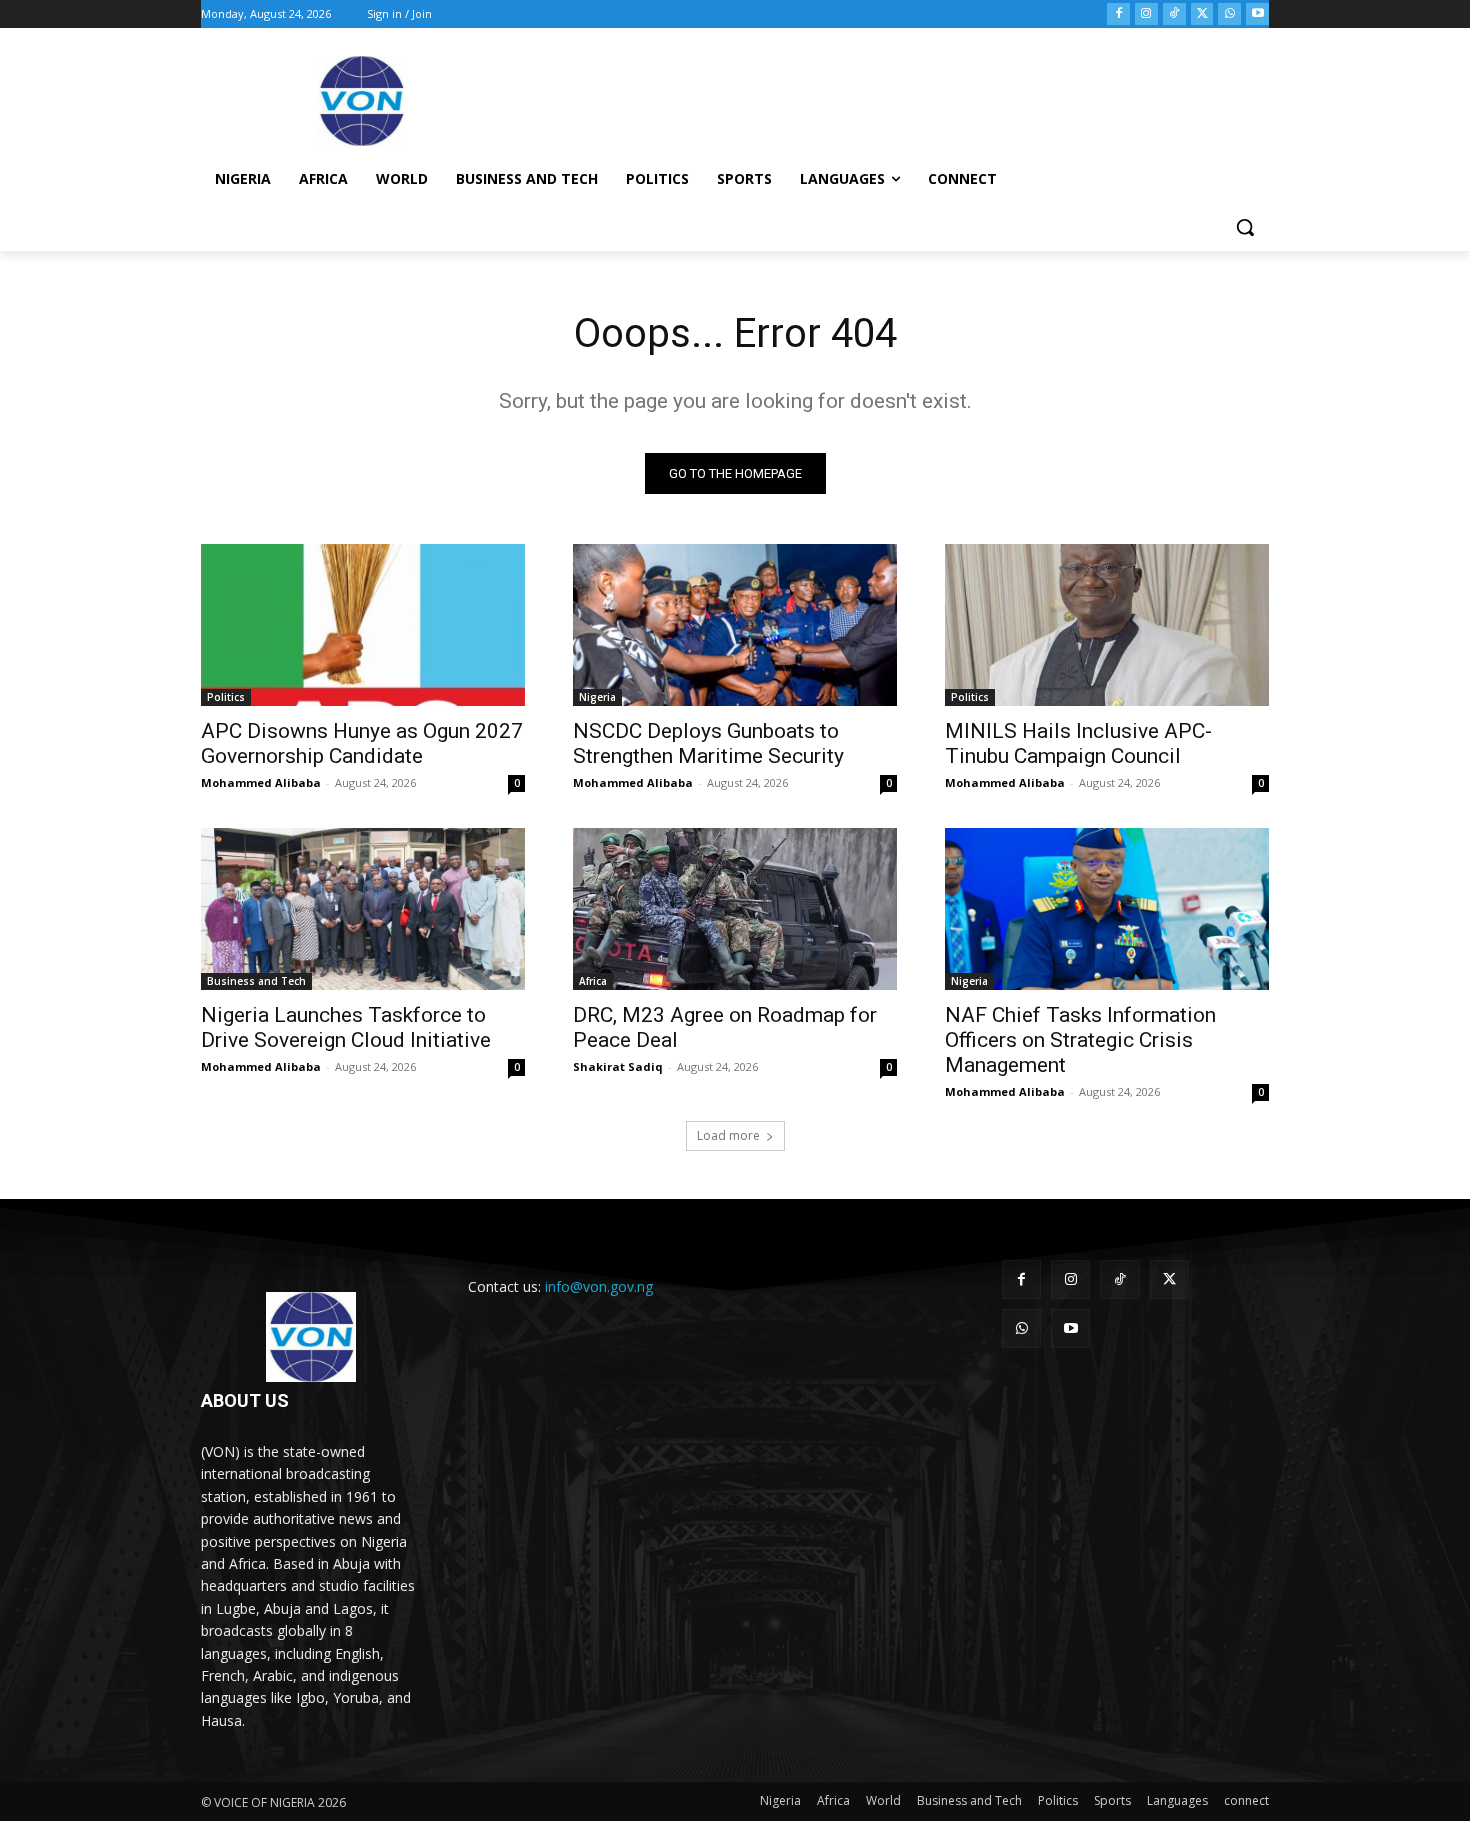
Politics (226, 697)
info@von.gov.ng (599, 1286)
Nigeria (597, 697)
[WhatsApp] (1229, 14)
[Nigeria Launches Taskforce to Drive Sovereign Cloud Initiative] (363, 909)
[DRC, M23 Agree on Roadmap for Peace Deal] (735, 909)
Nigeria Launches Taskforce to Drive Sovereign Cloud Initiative (346, 1027)
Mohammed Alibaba (261, 782)
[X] (1202, 14)
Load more (728, 1135)
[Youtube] (1257, 14)
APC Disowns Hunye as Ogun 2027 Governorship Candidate (362, 743)
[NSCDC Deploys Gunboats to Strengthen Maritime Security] (735, 625)
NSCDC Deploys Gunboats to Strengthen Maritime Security (708, 743)
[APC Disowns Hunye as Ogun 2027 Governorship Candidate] (363, 625)
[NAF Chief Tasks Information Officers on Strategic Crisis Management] (1107, 909)
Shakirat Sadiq (618, 1066)
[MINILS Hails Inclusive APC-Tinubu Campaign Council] (1107, 625)
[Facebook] (1118, 14)
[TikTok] (1174, 14)
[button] (1245, 227)
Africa (593, 981)
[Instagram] (1146, 14)
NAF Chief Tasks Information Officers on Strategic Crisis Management (1080, 1040)
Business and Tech (256, 981)
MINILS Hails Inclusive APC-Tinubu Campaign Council (1078, 743)
